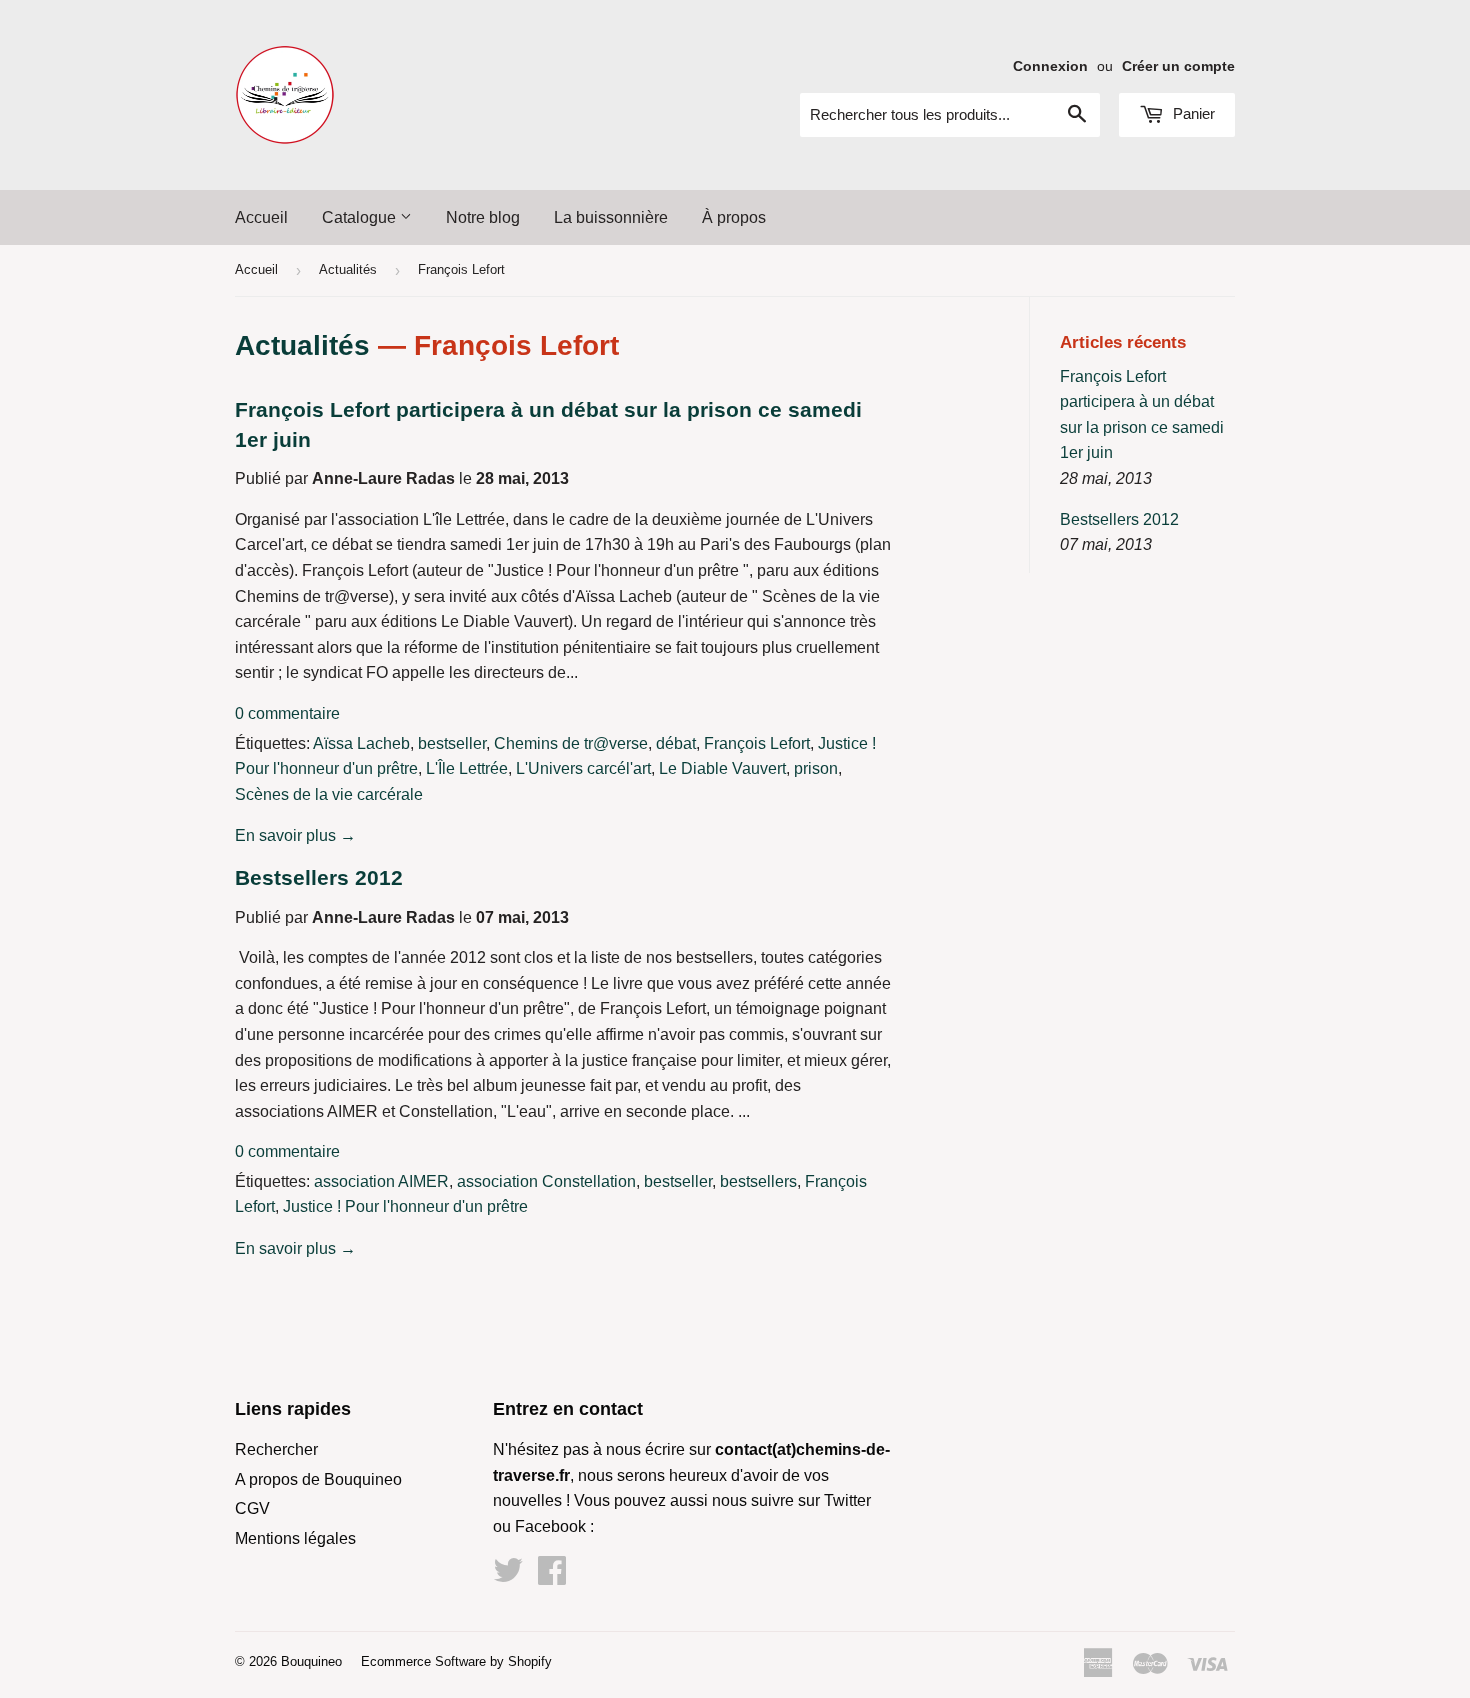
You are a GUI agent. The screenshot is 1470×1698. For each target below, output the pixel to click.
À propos (734, 217)
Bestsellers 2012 (319, 878)
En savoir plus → (295, 835)
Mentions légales (295, 1538)
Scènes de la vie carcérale (329, 794)
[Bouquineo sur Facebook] (552, 1576)
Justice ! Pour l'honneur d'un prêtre (405, 1206)
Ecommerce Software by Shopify (456, 1661)
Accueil (261, 217)
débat (676, 743)
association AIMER (381, 1181)
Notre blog (483, 217)
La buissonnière (611, 217)
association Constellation (546, 1181)
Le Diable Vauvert (722, 768)
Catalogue (361, 217)
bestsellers (758, 1181)
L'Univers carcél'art (583, 768)
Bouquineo (311, 1661)
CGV (252, 1508)
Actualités (348, 269)
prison (816, 768)
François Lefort (757, 743)
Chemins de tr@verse (571, 743)
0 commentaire (287, 713)
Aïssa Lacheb (361, 743)
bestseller (452, 743)
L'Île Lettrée (467, 768)
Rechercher (276, 1449)
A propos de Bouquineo (318, 1479)
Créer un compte (1178, 66)
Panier (1192, 113)
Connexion (1050, 66)
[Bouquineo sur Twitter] (508, 1576)
